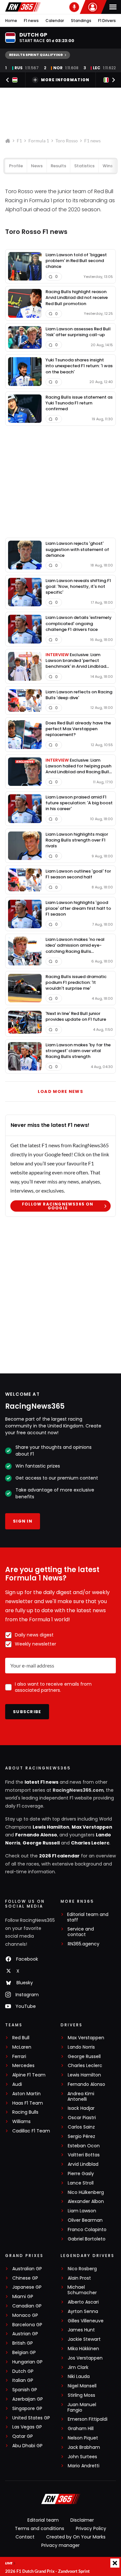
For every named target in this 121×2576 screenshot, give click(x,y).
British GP (23, 2343)
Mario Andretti (84, 2466)
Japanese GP (27, 2287)
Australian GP (27, 2269)
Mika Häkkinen (83, 2349)
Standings (81, 21)
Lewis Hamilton (51, 1827)
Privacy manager (60, 2545)
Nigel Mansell (82, 2386)
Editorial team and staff (88, 1917)
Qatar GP (23, 2436)
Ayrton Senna (83, 2312)
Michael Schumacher (82, 2290)
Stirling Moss (81, 2395)
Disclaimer (82, 2520)
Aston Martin (26, 2094)
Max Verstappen (92, 1827)
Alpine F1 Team (29, 2075)
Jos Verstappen (85, 2358)
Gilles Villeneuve (86, 2321)
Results (58, 166)
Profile (16, 166)
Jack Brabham (84, 2447)
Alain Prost (79, 2278)
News (37, 166)
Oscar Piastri (82, 2118)
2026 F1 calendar (59, 1856)
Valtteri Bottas (84, 2155)
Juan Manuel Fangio (82, 2407)
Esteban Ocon (84, 2146)
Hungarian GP (27, 2362)
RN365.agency (84, 1944)
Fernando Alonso (36, 1835)
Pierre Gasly (81, 2174)
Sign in (23, 1521)
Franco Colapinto (87, 2230)
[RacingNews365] (23, 7)
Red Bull (21, 2038)
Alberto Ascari (83, 2302)
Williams (21, 2122)
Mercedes (23, 2066)
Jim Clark (78, 2367)
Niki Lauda (79, 2377)
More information (65, 80)
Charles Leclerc (90, 1843)
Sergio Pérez (81, 2136)
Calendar (55, 21)
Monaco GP (25, 2315)
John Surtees (82, 2457)
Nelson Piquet (83, 2438)
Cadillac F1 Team (31, 2131)
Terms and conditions (40, 2528)
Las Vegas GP (27, 2427)
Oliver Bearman (85, 2220)
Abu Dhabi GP (27, 2446)
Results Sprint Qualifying (36, 55)
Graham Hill (81, 2429)
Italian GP (23, 2380)
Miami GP (23, 2297)
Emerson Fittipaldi (88, 2419)
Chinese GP (25, 2278)
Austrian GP (25, 2334)
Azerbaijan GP (28, 2399)
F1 (19, 141)
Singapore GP (27, 2409)
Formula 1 (39, 141)
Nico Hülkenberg (86, 2192)
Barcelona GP (27, 2325)
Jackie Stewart (84, 2339)
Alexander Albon (86, 2202)
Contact (25, 2537)
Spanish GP (25, 2390)
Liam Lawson (82, 2211)
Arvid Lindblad (83, 2164)
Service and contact (81, 1932)
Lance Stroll (81, 2183)
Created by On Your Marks (76, 2537)
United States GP (31, 2418)
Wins (108, 166)
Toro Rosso (67, 141)
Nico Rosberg (82, 2269)
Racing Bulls (25, 2112)
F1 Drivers (107, 21)
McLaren (22, 2047)
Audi (17, 2084)
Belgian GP (24, 2353)
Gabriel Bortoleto (87, 2239)
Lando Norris (81, 2047)
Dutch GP (23, 2371)
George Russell (41, 1843)
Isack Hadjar (81, 2108)
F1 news (31, 21)
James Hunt (81, 2330)
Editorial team (43, 2520)
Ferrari (19, 2057)
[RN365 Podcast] (74, 7)
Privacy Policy (91, 2528)
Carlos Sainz (81, 2127)
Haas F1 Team (28, 2103)
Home (11, 21)
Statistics (84, 166)
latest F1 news (41, 1782)
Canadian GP (27, 2306)
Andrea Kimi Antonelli (81, 2097)
